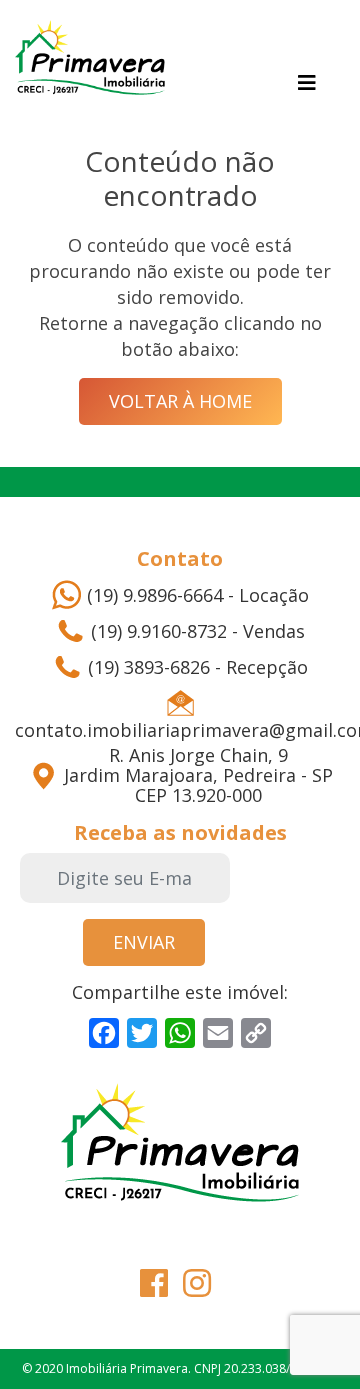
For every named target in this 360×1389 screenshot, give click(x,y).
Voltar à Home (180, 401)
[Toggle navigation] (307, 83)
